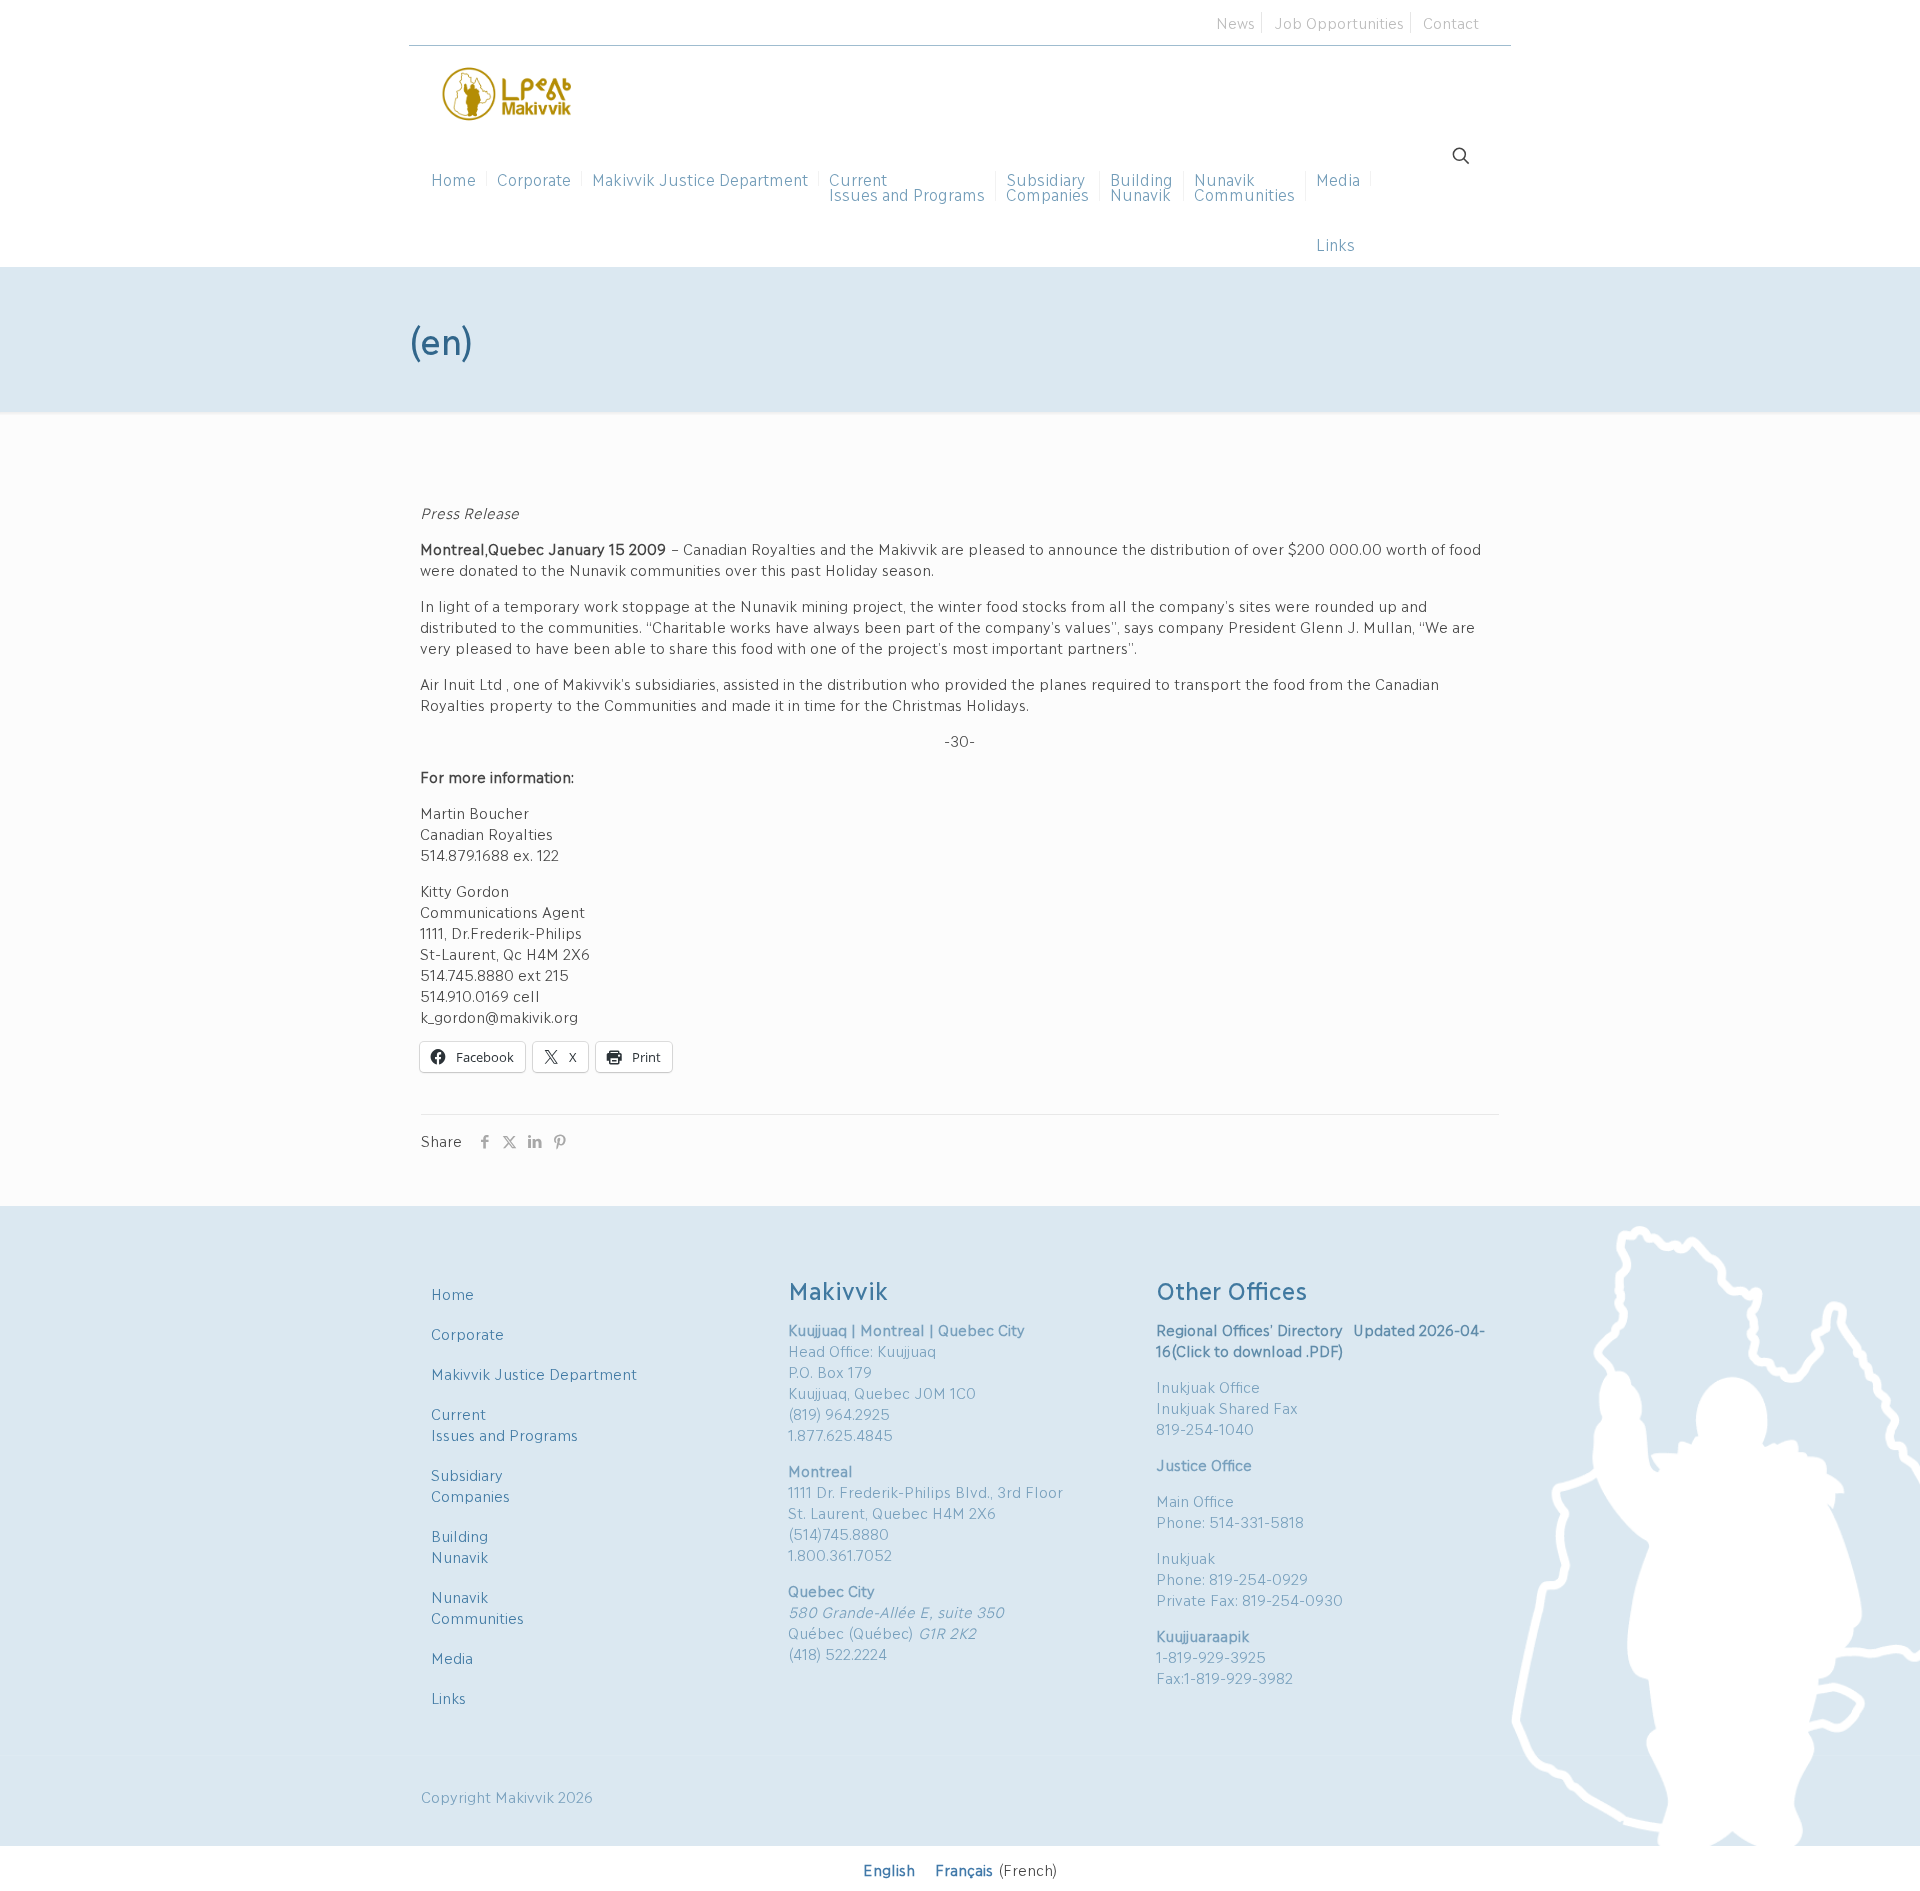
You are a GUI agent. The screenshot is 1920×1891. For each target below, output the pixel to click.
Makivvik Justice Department (534, 1373)
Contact (1451, 22)
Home (452, 1293)
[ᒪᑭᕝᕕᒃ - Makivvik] (508, 91)
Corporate (467, 1333)
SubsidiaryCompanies (470, 1484)
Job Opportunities (1339, 22)
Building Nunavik (459, 1545)
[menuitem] (889, 1868)
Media (452, 1657)
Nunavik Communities (477, 1606)
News (1235, 22)
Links (448, 1697)
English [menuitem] (889, 1869)
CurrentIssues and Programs (504, 1423)
